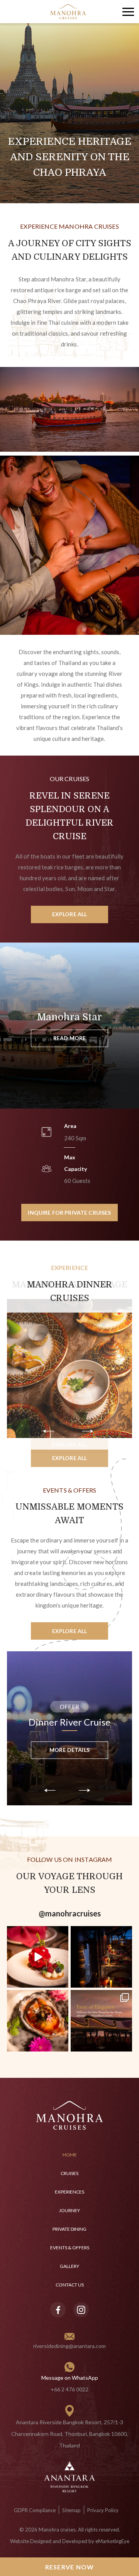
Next (91, 1432)
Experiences (69, 2192)
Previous (58, 1432)
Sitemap (71, 2510)
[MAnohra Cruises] (68, 12)
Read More (69, 1038)
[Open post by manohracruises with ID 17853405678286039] (38, 1957)
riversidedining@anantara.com (69, 2346)
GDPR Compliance (35, 2510)
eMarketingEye (112, 2541)
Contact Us (70, 2285)
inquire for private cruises (69, 1213)
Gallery (69, 2266)
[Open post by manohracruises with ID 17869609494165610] (101, 2021)
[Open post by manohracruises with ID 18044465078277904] (101, 1957)
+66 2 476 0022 (69, 2389)
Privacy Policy (103, 2510)
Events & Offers (70, 2248)
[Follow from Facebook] (58, 2310)
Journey (69, 2210)
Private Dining (69, 2229)
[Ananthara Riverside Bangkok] (69, 2476)
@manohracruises (70, 1913)
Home (70, 2155)
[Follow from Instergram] (81, 2310)
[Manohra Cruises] (70, 2116)
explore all (70, 914)
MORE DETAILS (69, 1754)
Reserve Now (70, 2567)
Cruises (69, 2173)
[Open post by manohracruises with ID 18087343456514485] (38, 2021)
